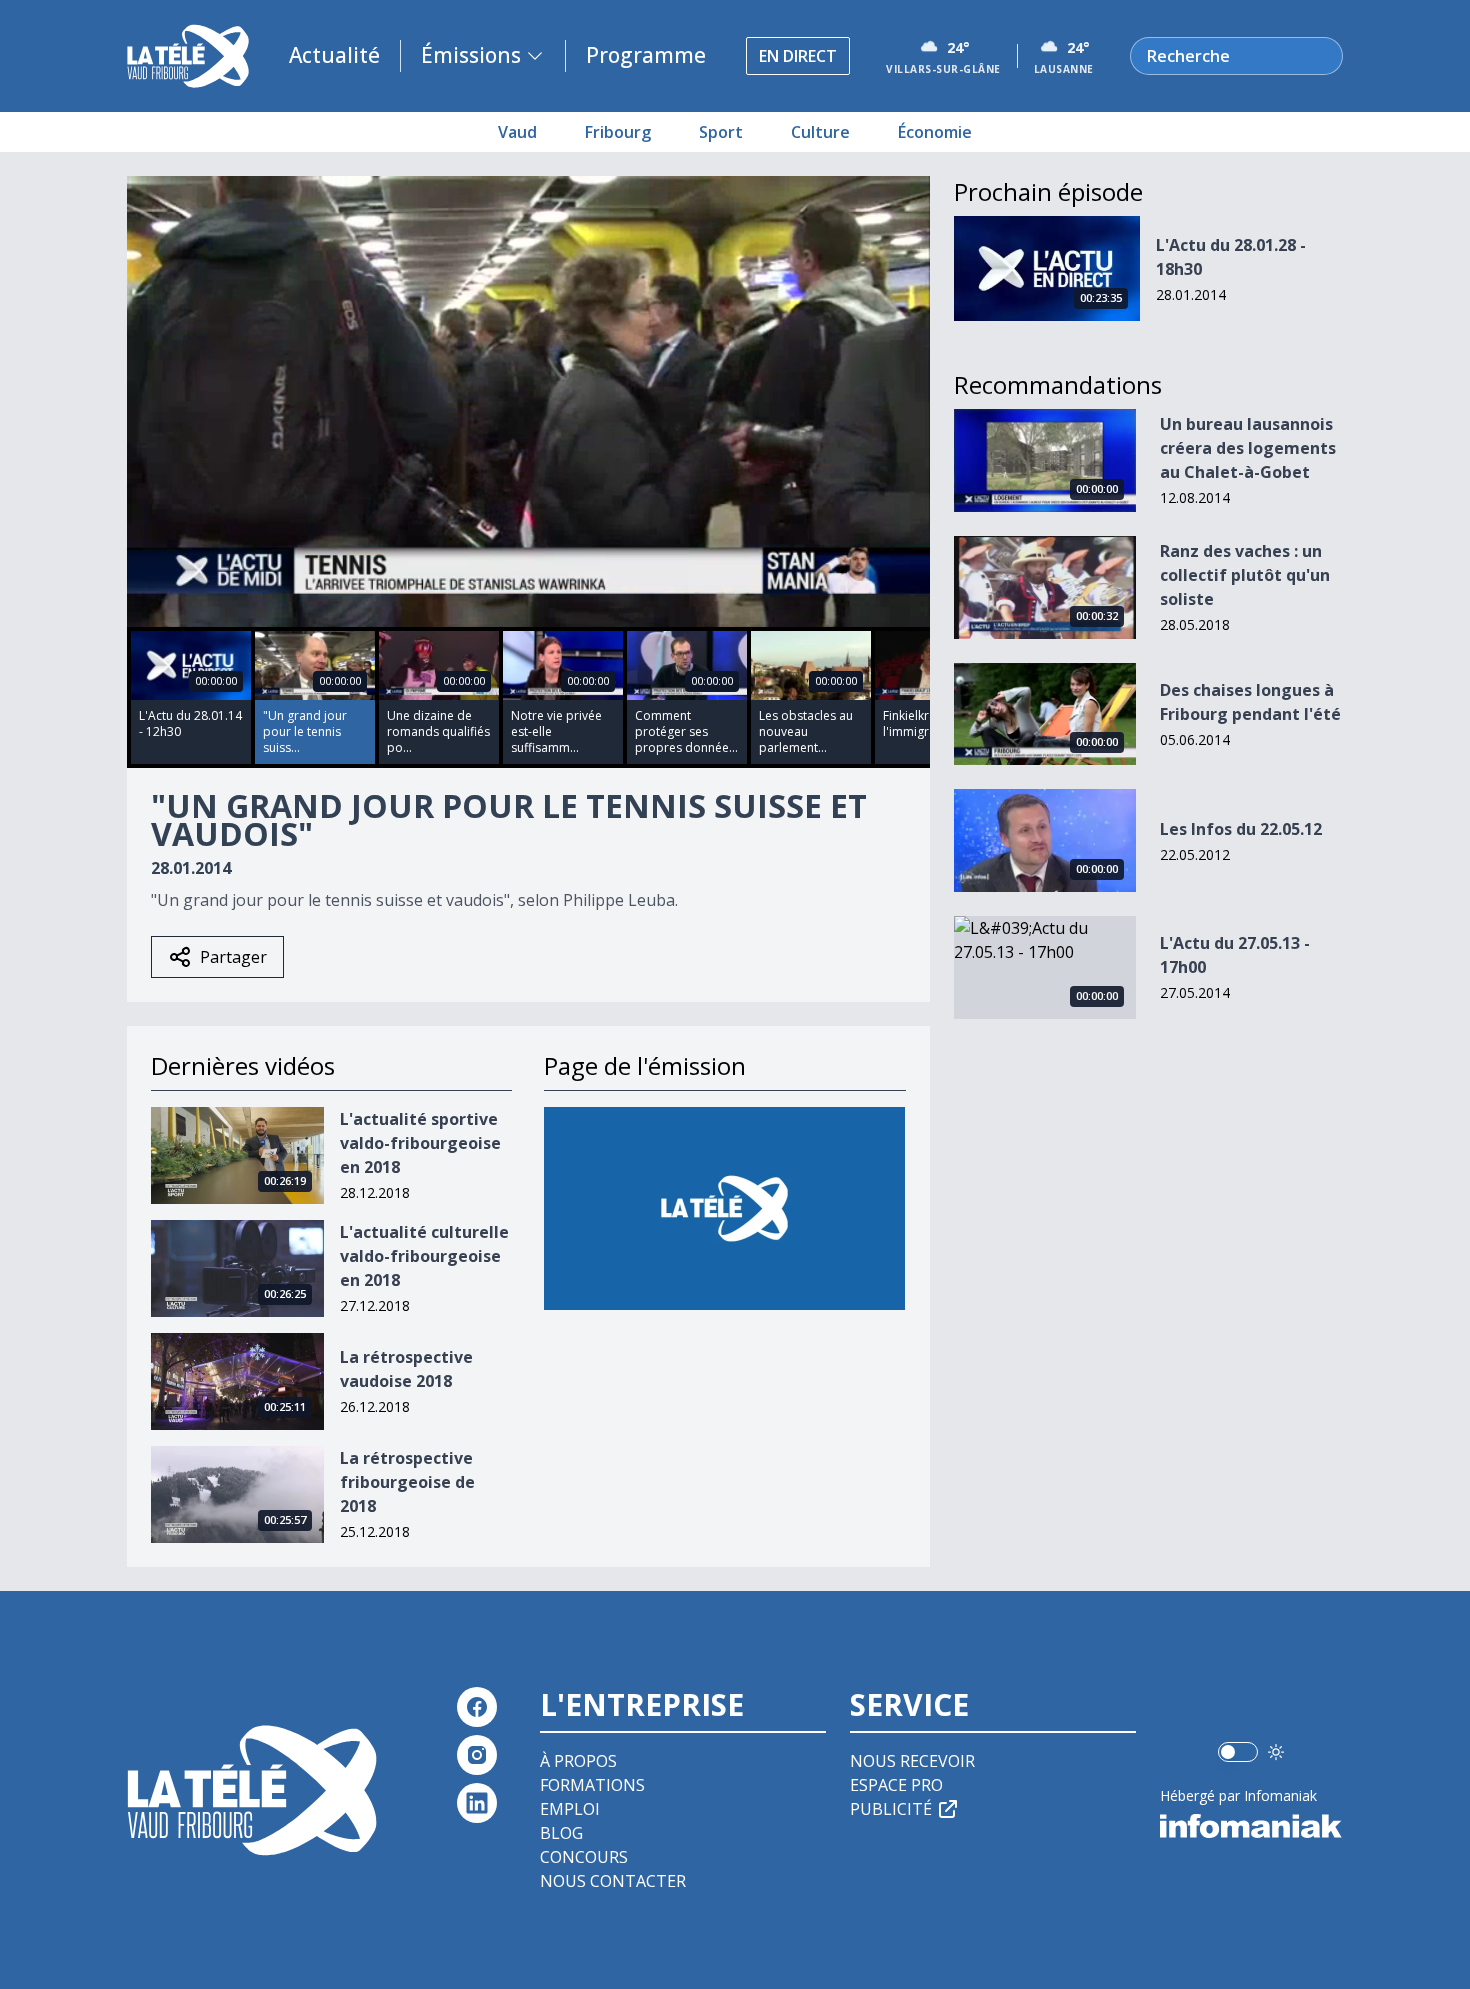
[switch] (1238, 1752)
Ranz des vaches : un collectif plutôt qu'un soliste (1245, 575)
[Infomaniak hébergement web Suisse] (1251, 1826)
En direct (798, 56)
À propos (578, 1761)
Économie (935, 132)
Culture (820, 132)
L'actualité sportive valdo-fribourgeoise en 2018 (420, 1143)
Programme (646, 55)
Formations (592, 1785)
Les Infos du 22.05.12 (1241, 829)
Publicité (891, 1809)
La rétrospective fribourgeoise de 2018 (407, 1482)
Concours (584, 1857)
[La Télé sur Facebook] (477, 1707)
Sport (721, 132)
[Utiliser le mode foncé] (1276, 1752)
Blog (561, 1833)
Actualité (334, 55)
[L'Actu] (724, 1208)
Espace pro (896, 1785)
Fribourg (618, 132)
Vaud (517, 132)
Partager (233, 957)
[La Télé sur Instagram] (477, 1755)
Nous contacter (613, 1881)
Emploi (570, 1809)
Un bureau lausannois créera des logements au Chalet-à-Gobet (1248, 448)
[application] (528, 401)
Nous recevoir (912, 1761)
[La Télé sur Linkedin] (477, 1803)
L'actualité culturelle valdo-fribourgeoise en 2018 (424, 1256)
